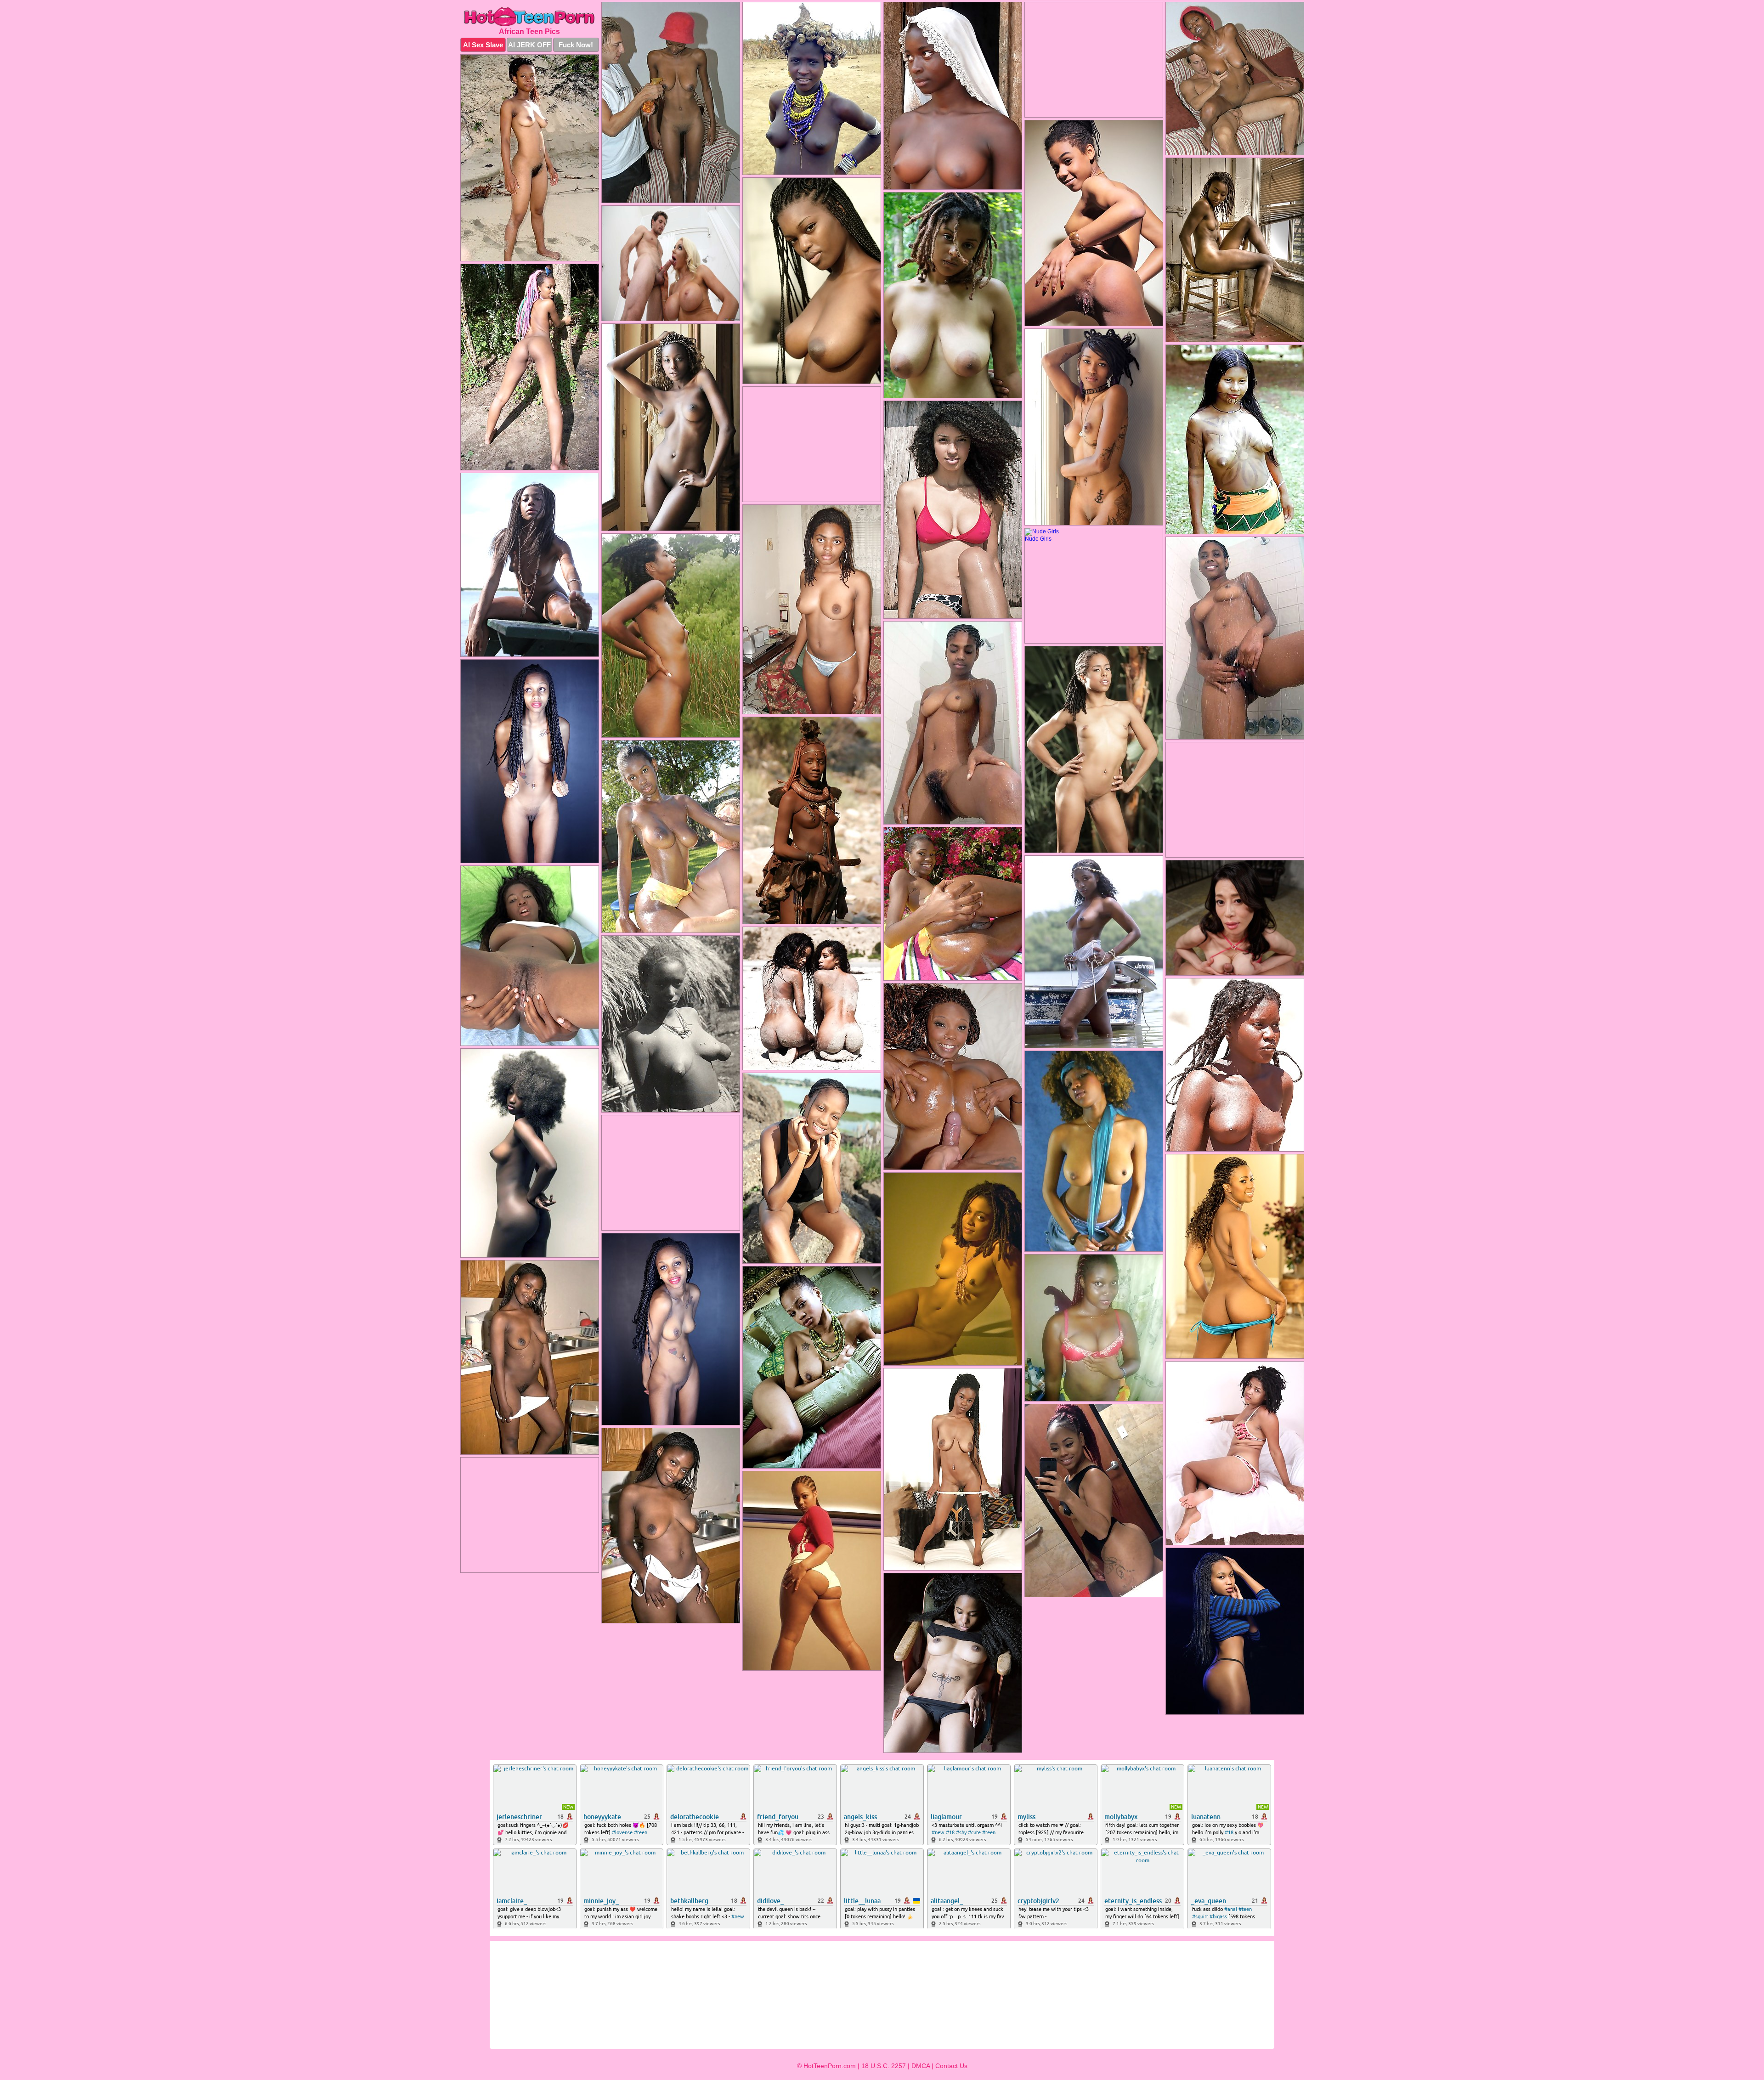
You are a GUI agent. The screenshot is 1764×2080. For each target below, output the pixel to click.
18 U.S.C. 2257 (884, 2066)
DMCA (921, 2066)
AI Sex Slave (483, 45)
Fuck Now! (576, 45)
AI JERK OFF (529, 45)
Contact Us (951, 2066)
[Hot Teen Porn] (530, 17)
